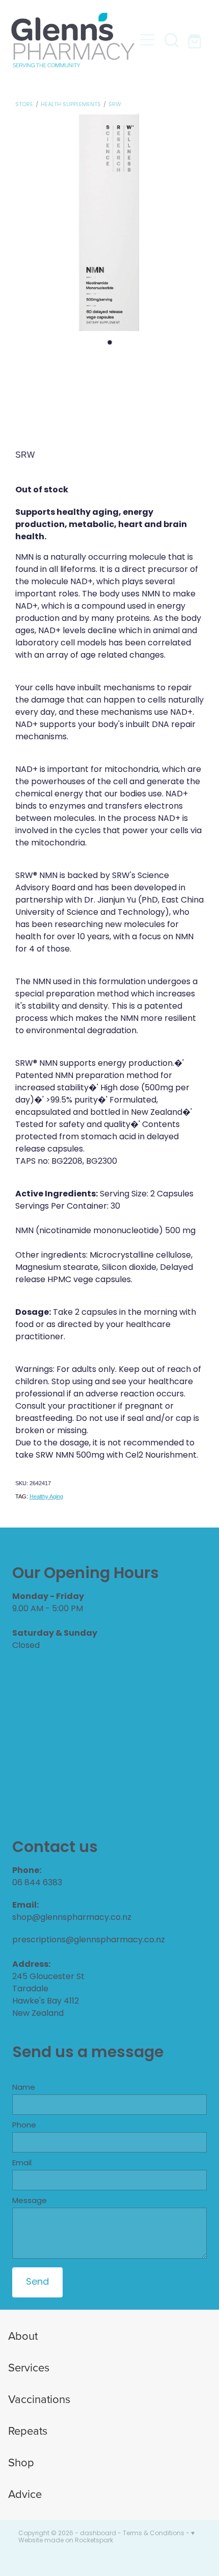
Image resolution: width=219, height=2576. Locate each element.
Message (30, 2201)
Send (37, 2282)
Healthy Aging (46, 1496)
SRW (115, 105)
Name (24, 2088)
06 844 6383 (37, 1883)
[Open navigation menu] (147, 40)
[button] (172, 40)
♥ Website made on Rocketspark (106, 2537)
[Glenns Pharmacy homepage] (73, 40)
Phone (24, 2126)
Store (24, 105)
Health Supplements (71, 105)
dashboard (98, 2534)
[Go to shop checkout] (196, 40)
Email (22, 2164)
